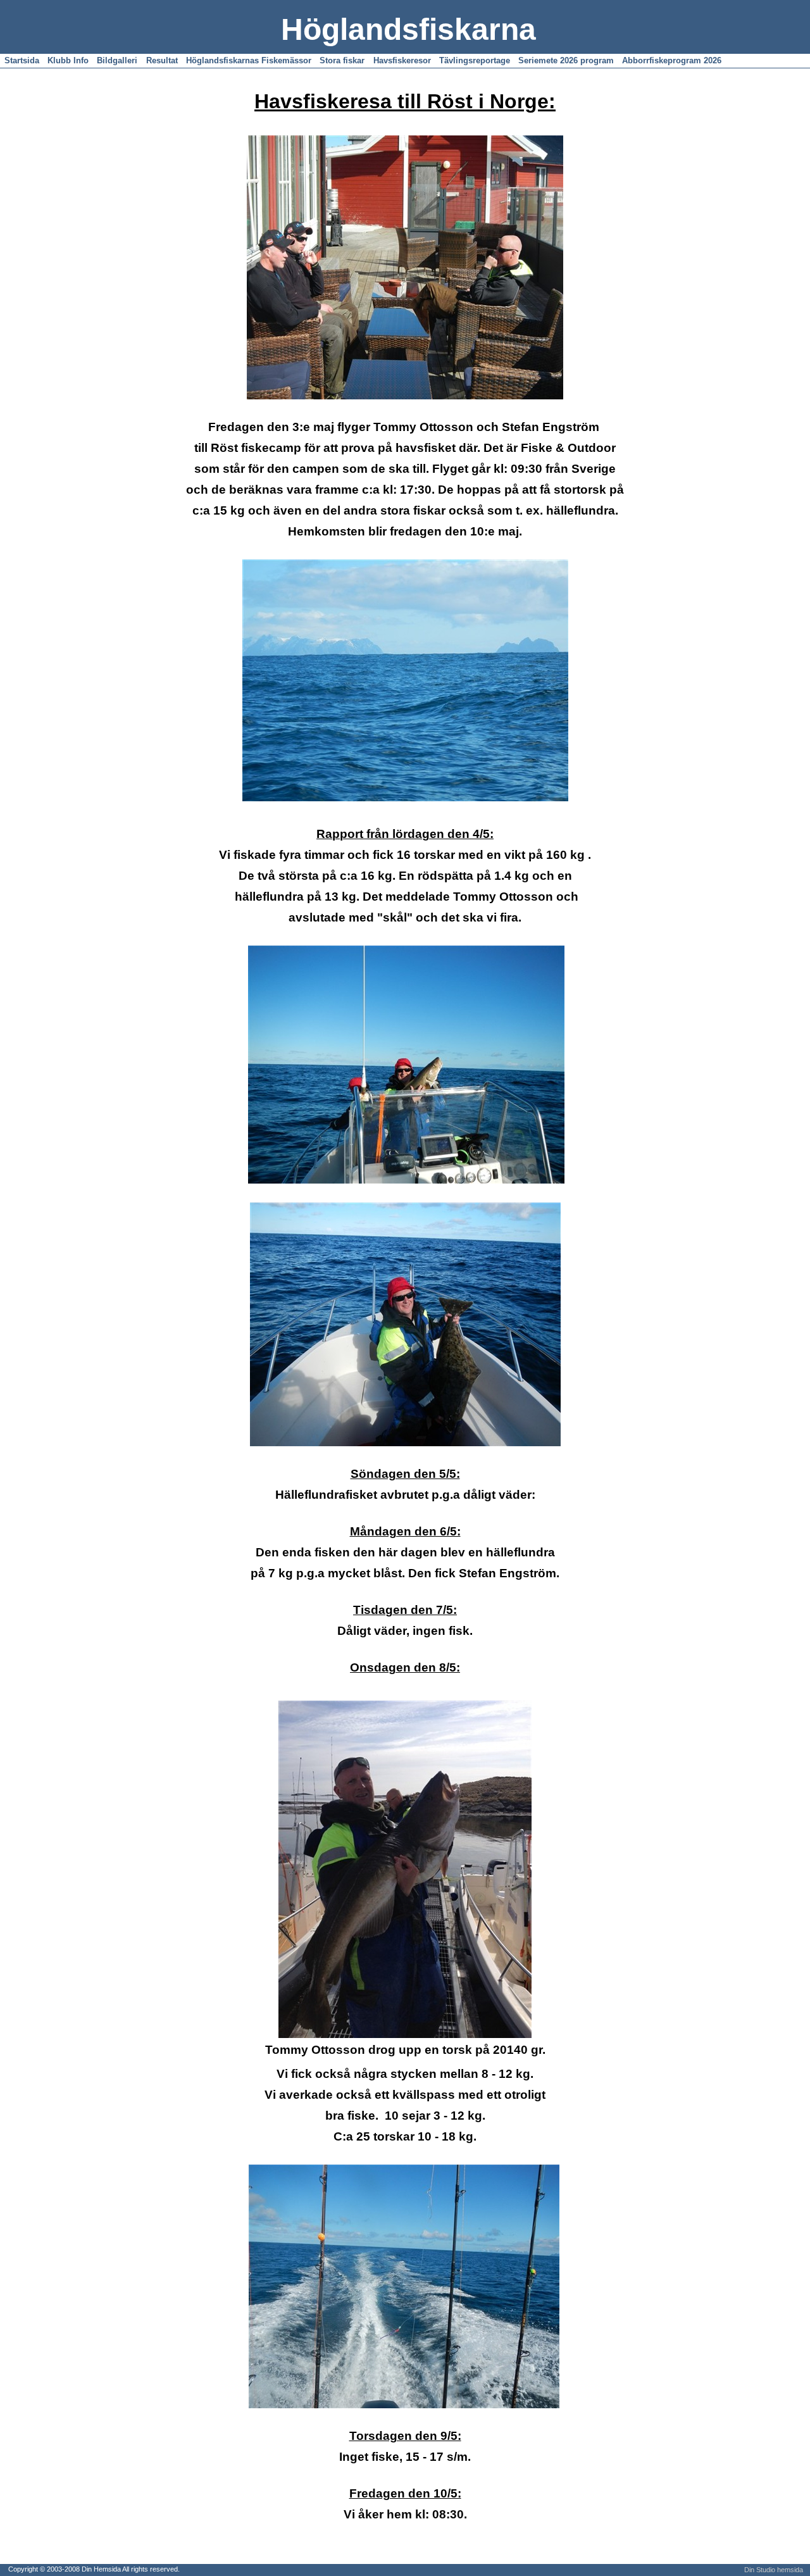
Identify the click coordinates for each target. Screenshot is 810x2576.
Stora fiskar (342, 60)
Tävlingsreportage (475, 60)
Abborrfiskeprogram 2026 (672, 60)
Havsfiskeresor (402, 60)
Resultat (162, 60)
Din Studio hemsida (774, 2570)
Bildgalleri (117, 60)
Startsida (22, 60)
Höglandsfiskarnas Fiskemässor (249, 60)
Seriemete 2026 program (566, 60)
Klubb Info (68, 60)
